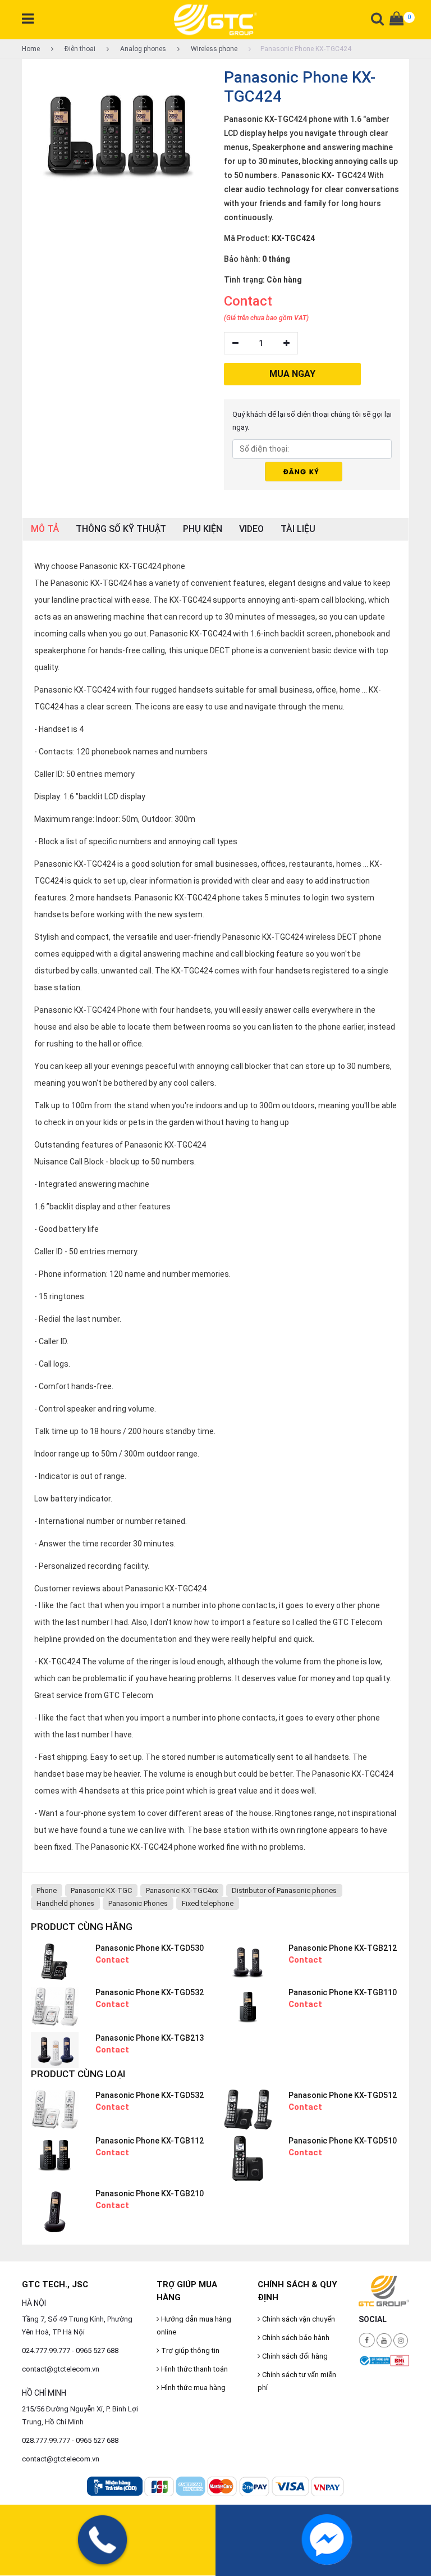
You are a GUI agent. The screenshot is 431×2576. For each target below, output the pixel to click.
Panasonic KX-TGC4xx (182, 1890)
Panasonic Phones (138, 1903)
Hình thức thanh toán (194, 2369)
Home (31, 49)
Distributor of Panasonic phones (284, 1890)
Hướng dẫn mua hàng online (194, 2325)
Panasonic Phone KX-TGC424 (306, 49)
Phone (47, 1890)
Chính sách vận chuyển (298, 2319)
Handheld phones (65, 1903)
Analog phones (142, 49)
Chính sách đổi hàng (294, 2356)
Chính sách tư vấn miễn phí (297, 2381)
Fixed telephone (208, 1903)
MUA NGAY (292, 374)
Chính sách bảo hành (295, 2338)
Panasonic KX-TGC (101, 1890)
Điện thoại (79, 49)
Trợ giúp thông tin (189, 2350)
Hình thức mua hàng (192, 2388)
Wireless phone (213, 49)
